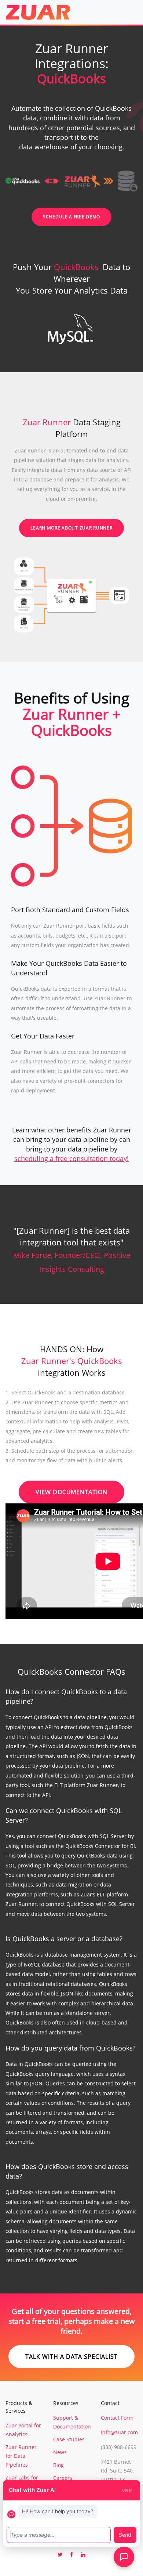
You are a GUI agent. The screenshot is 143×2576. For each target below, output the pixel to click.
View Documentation (71, 1492)
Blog (58, 2465)
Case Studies (69, 2439)
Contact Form (117, 2418)
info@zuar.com (119, 2432)
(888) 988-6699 (119, 2447)
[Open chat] (124, 2557)
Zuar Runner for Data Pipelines (21, 2456)
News (60, 2452)
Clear (127, 2490)
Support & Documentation (72, 2422)
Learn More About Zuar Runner (71, 528)
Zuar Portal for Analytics (23, 2430)
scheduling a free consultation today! (71, 1158)
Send (125, 2535)
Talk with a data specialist (71, 2357)
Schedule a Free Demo (71, 217)
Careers (63, 2478)
